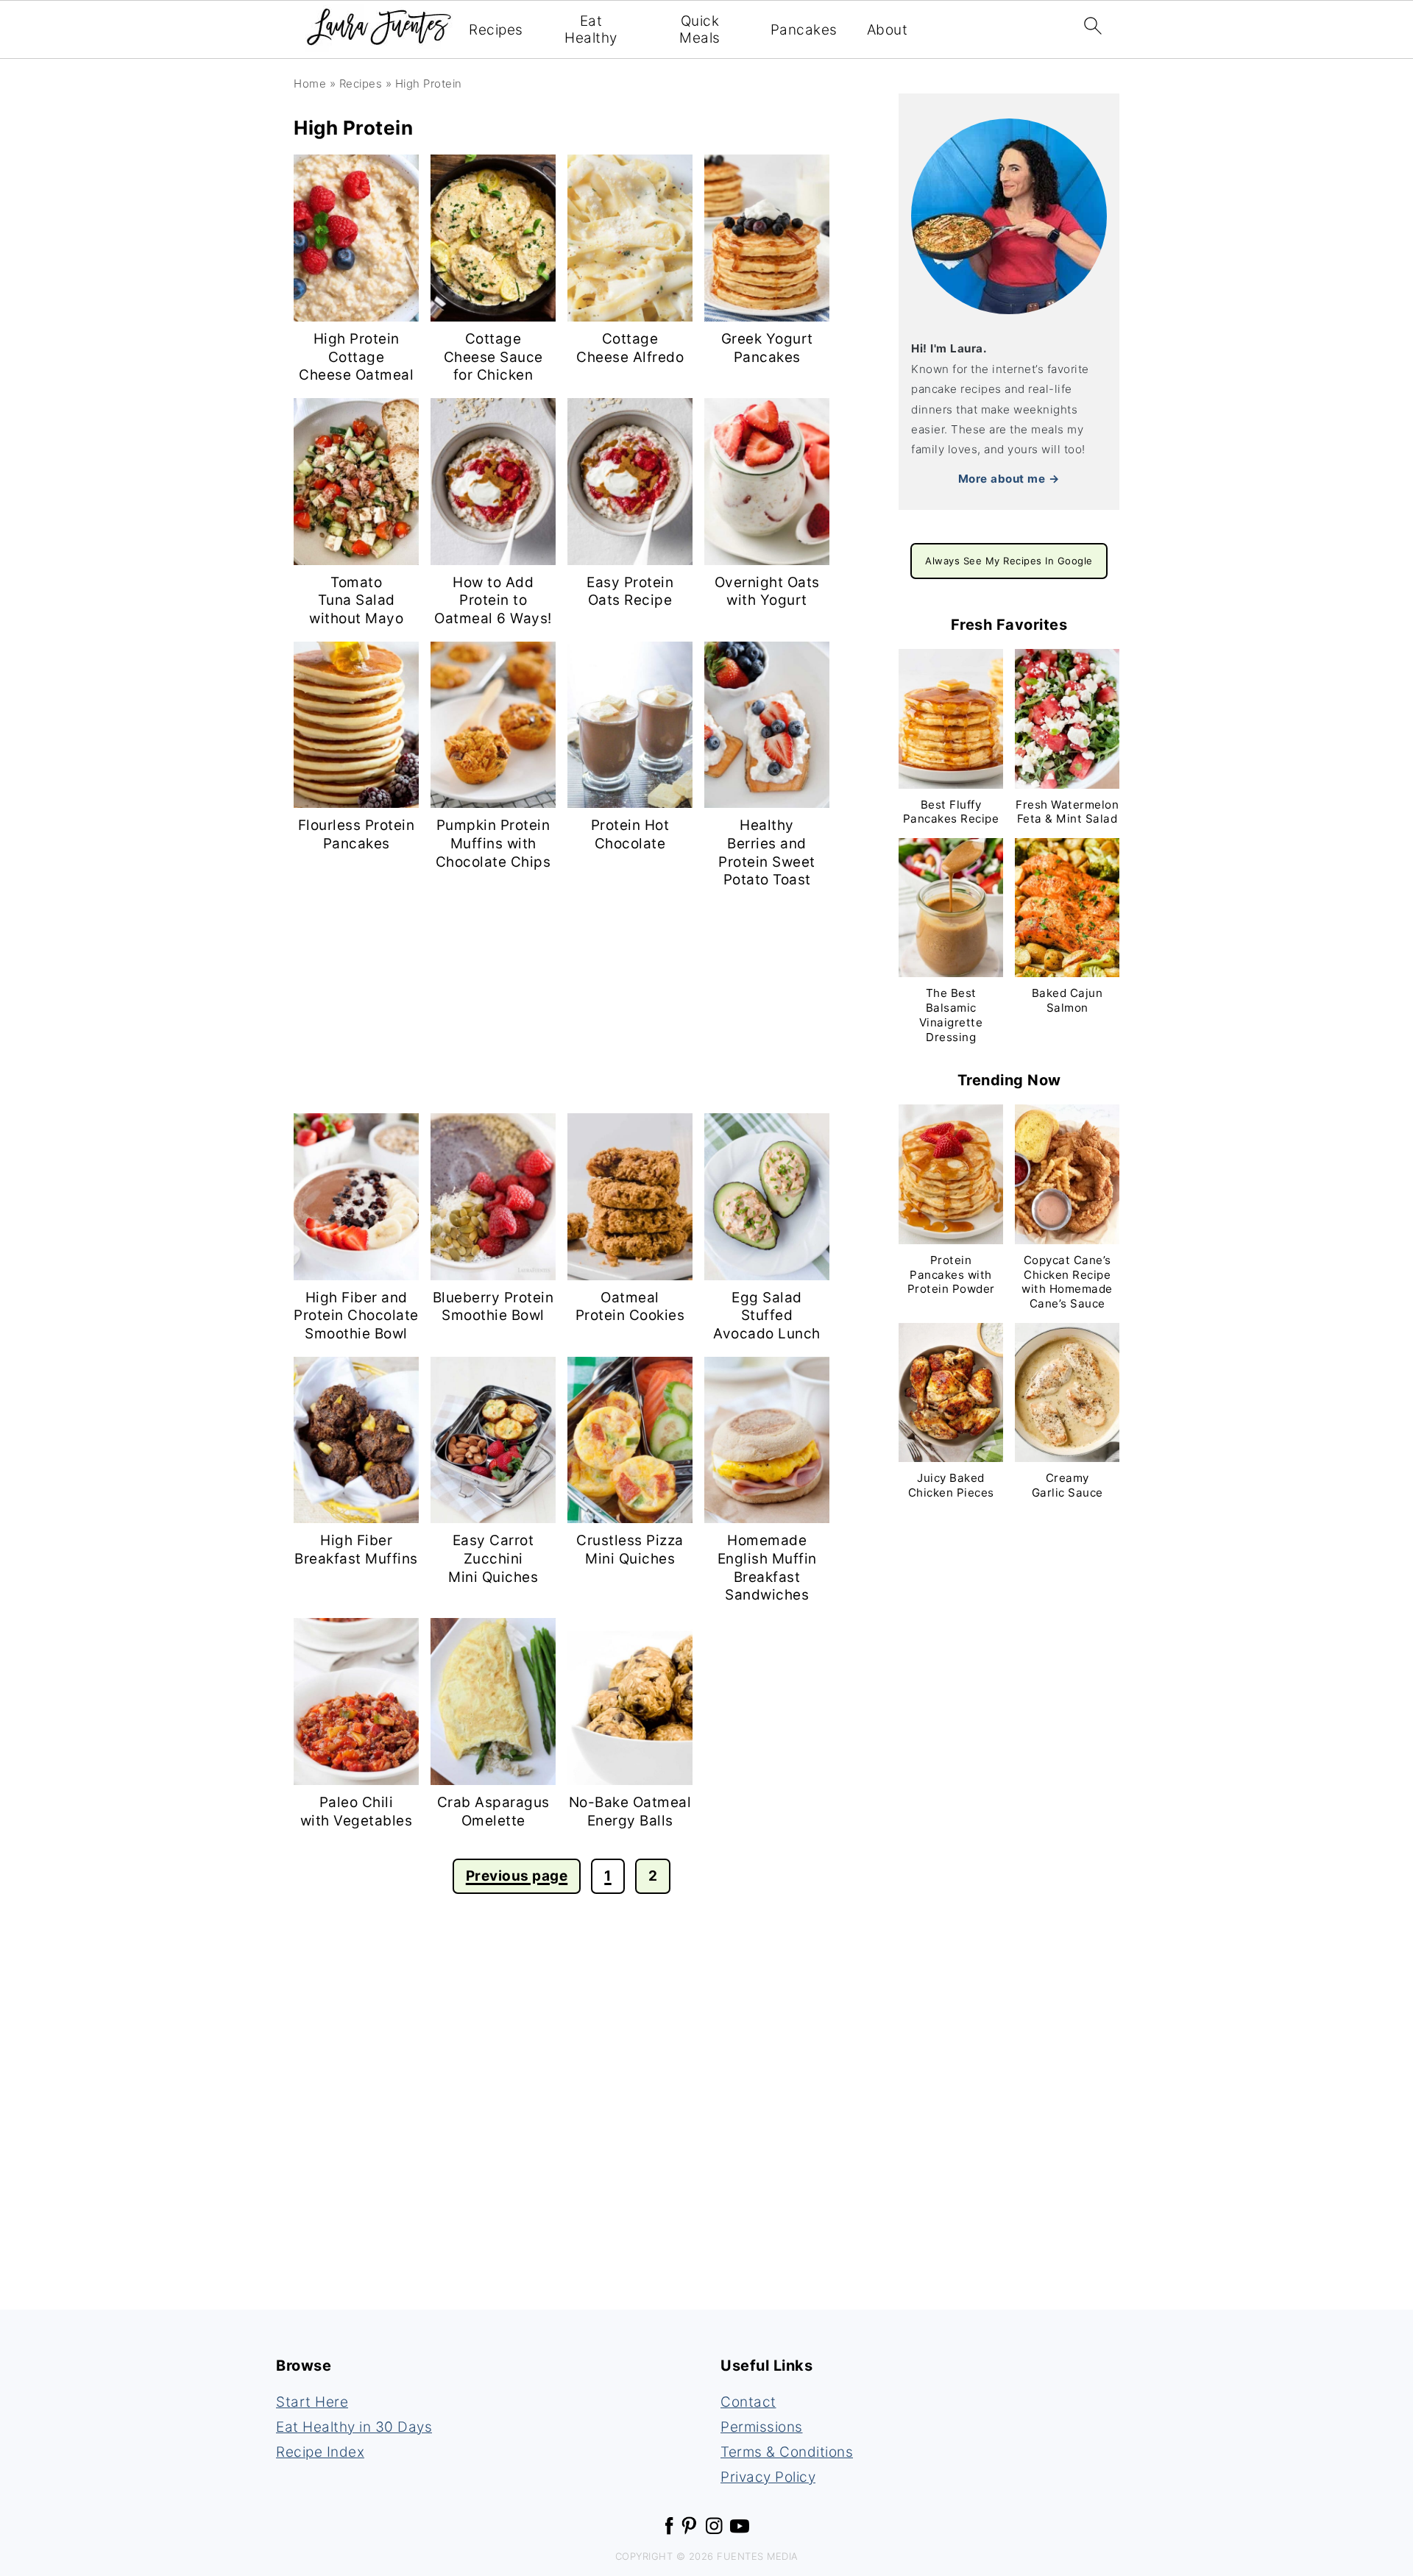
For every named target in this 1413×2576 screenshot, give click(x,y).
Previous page (517, 1876)
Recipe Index (320, 2452)
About (888, 30)
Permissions (762, 2427)
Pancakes (804, 30)
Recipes (496, 30)
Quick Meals (700, 30)
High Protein (429, 84)
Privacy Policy (768, 2477)
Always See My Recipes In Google (1009, 561)
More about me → (1009, 479)
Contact (748, 2402)
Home (310, 84)
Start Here (312, 2402)
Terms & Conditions (787, 2452)
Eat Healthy (591, 30)
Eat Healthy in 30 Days (354, 2427)
